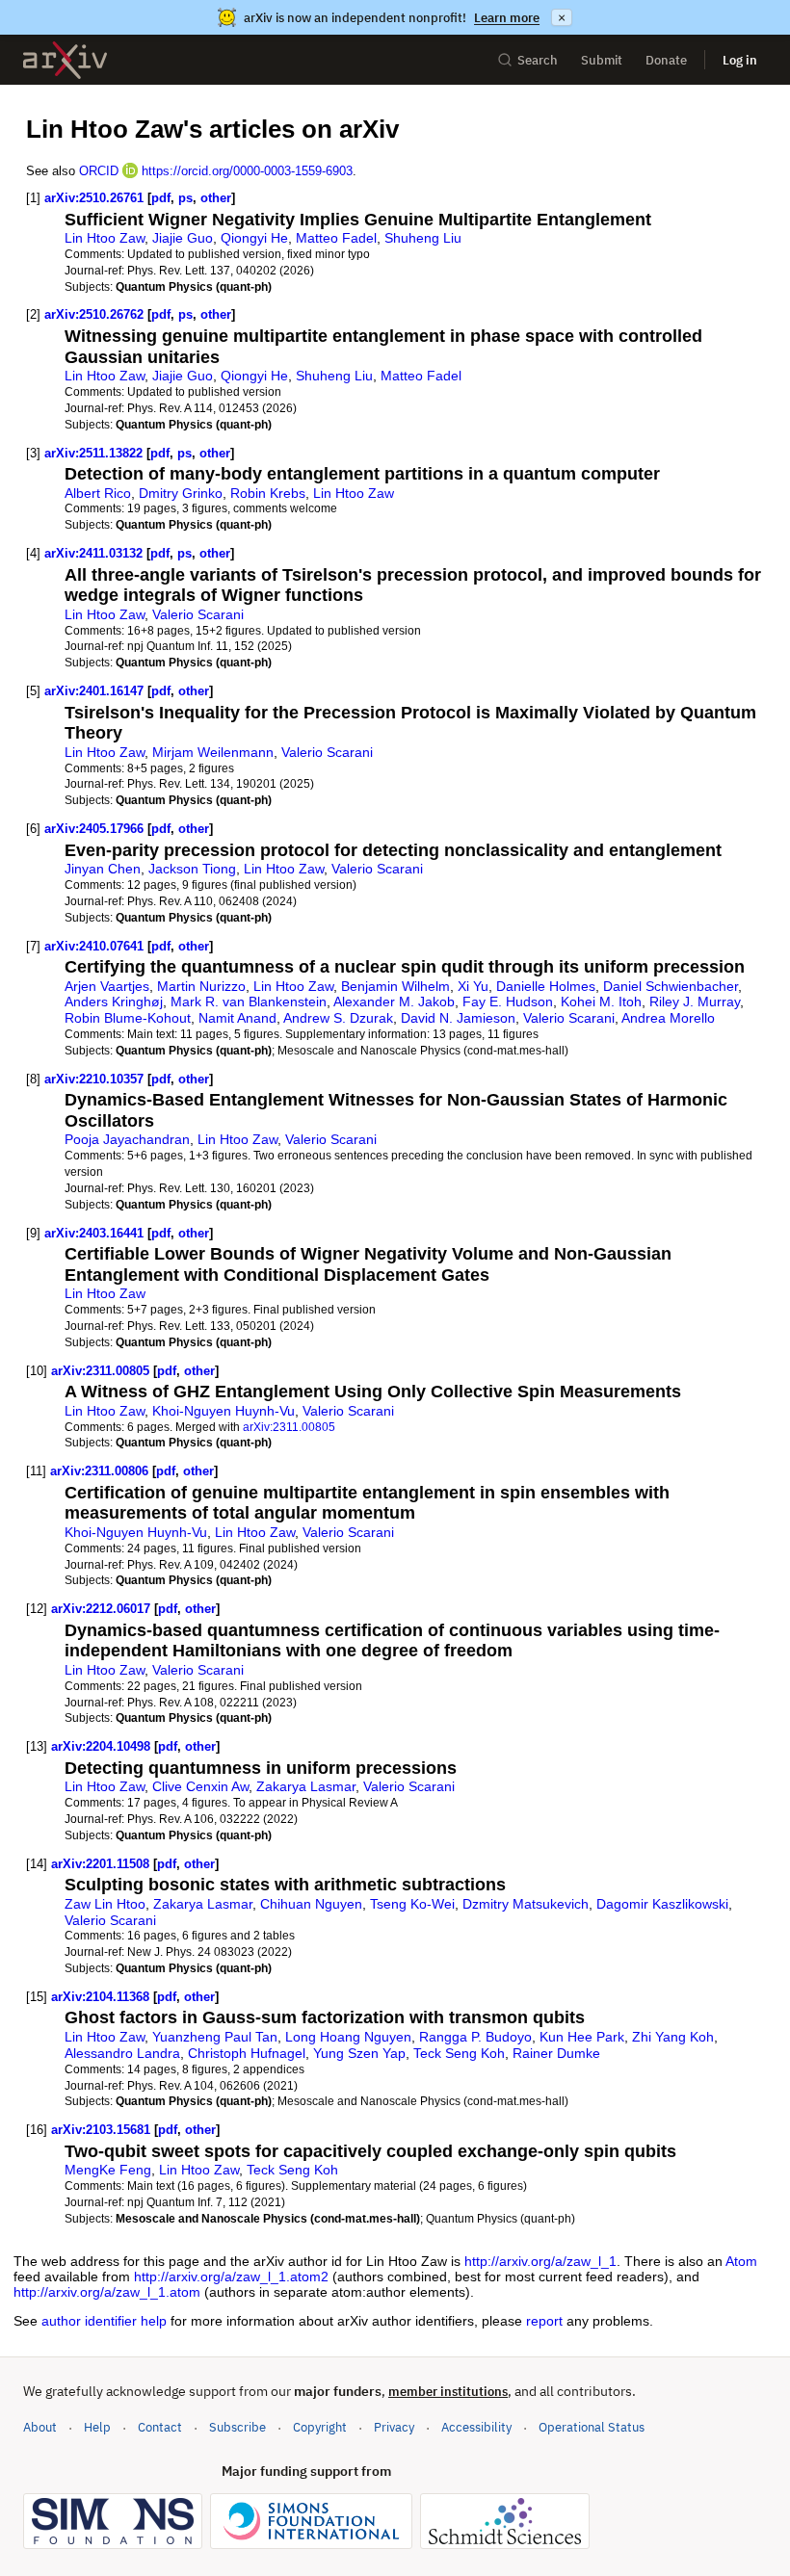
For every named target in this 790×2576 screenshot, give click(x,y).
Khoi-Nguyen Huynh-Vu (224, 1411)
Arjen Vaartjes (107, 986)
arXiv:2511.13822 (93, 453)
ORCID (99, 171)
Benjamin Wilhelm (395, 986)
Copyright (320, 2427)
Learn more (507, 18)
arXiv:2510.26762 (94, 314)
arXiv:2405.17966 (94, 829)
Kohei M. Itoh (601, 1002)
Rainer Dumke (556, 2053)
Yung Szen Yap (359, 2053)
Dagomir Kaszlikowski (662, 1904)
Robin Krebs (268, 493)
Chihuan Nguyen (311, 1904)
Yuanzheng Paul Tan (215, 2037)
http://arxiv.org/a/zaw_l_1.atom (107, 2292)
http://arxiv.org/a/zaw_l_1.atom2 (231, 2277)
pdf (161, 198)
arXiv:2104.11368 (100, 1997)
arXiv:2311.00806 (99, 1471)
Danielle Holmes (546, 986)
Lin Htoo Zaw (105, 238)
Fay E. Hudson (508, 1002)
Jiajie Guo (183, 238)
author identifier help (104, 2321)
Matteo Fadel (336, 238)
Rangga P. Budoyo (475, 2037)
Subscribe (237, 2427)
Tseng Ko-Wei (412, 1904)
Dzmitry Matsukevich (526, 1904)
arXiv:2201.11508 (100, 1864)
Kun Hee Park (582, 2037)
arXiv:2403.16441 (94, 1233)
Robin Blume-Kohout (128, 1018)
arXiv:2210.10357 (94, 1079)
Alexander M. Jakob (394, 1002)
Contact (160, 2427)
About (40, 2427)
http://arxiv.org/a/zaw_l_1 (540, 2261)
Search (538, 60)
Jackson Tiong (192, 869)
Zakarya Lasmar (306, 1786)
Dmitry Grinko (181, 493)
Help (97, 2427)
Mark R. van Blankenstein (249, 1002)
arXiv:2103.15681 (101, 2130)
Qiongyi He (254, 238)
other (216, 198)
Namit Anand (237, 1018)
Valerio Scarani (198, 614)
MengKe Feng (108, 2170)
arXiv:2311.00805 (100, 1371)
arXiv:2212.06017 (101, 1609)
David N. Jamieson (458, 1018)
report (544, 2321)
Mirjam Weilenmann (213, 752)
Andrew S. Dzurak (338, 1018)
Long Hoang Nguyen (348, 2037)
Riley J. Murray (695, 1002)
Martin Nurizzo (201, 986)
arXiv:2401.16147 (94, 691)
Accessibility (476, 2427)
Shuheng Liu (423, 238)
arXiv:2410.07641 (94, 946)
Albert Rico (98, 493)
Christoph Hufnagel (247, 2053)
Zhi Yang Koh (673, 2037)
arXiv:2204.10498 (101, 1746)
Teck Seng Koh (459, 2053)
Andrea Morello (668, 1018)
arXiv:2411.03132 (93, 553)
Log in (740, 60)
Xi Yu (473, 986)
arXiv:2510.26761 (94, 198)
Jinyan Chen (103, 869)
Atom (741, 2261)
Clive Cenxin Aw (200, 1786)
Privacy (394, 2427)
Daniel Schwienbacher (671, 986)
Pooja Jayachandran (127, 1139)
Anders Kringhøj (114, 1002)
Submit (602, 60)
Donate (666, 60)
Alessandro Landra (122, 2053)
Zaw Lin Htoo (105, 1904)
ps (185, 198)
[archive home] (65, 60)
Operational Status (592, 2427)
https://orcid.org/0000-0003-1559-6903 (247, 171)
